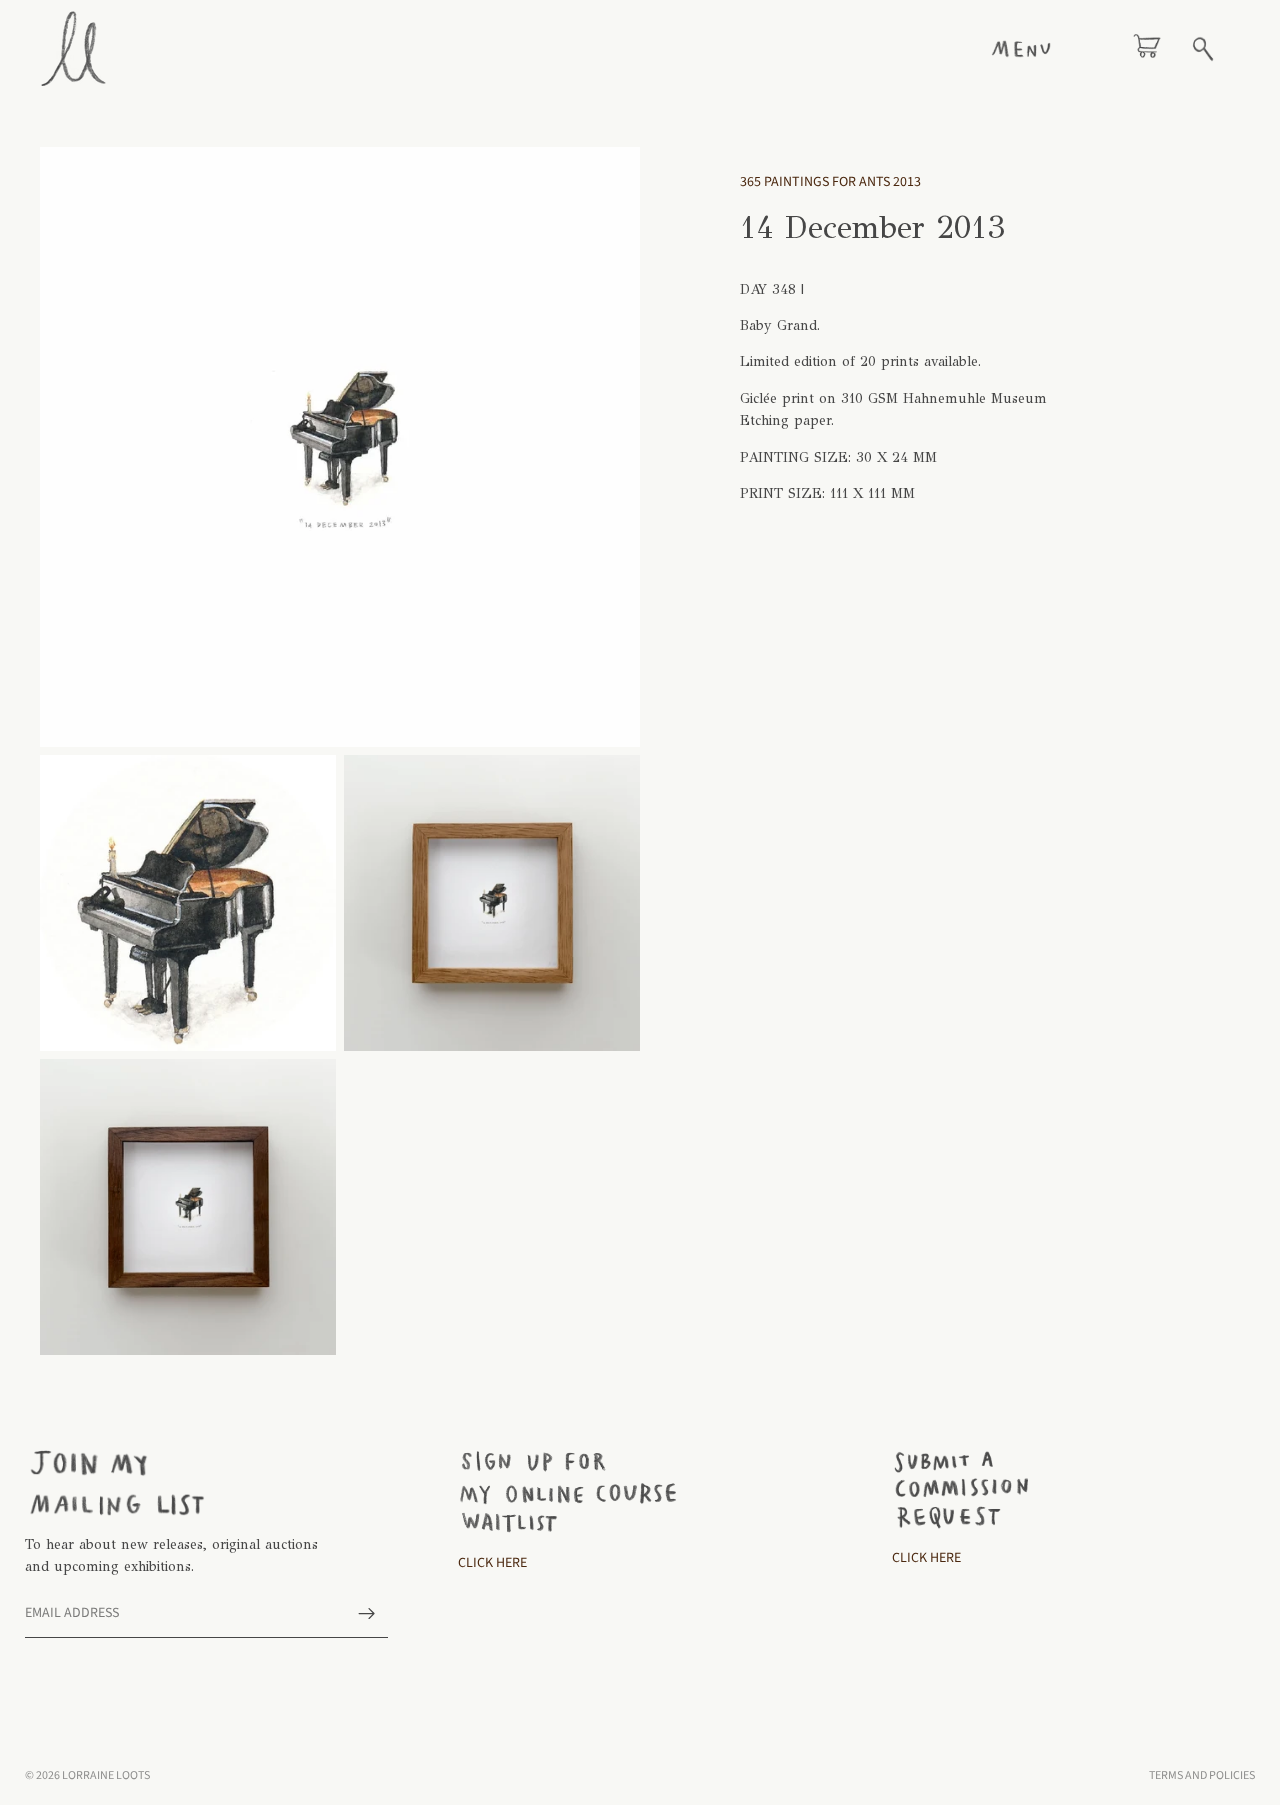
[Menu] (1021, 49)
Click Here (492, 1563)
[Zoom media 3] (492, 903)
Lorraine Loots (106, 1775)
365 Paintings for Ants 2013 (830, 182)
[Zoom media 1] (340, 447)
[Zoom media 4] (188, 1207)
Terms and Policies (1202, 1775)
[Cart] (1147, 49)
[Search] (1203, 49)
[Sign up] (367, 1614)
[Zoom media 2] (188, 903)
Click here (926, 1558)
